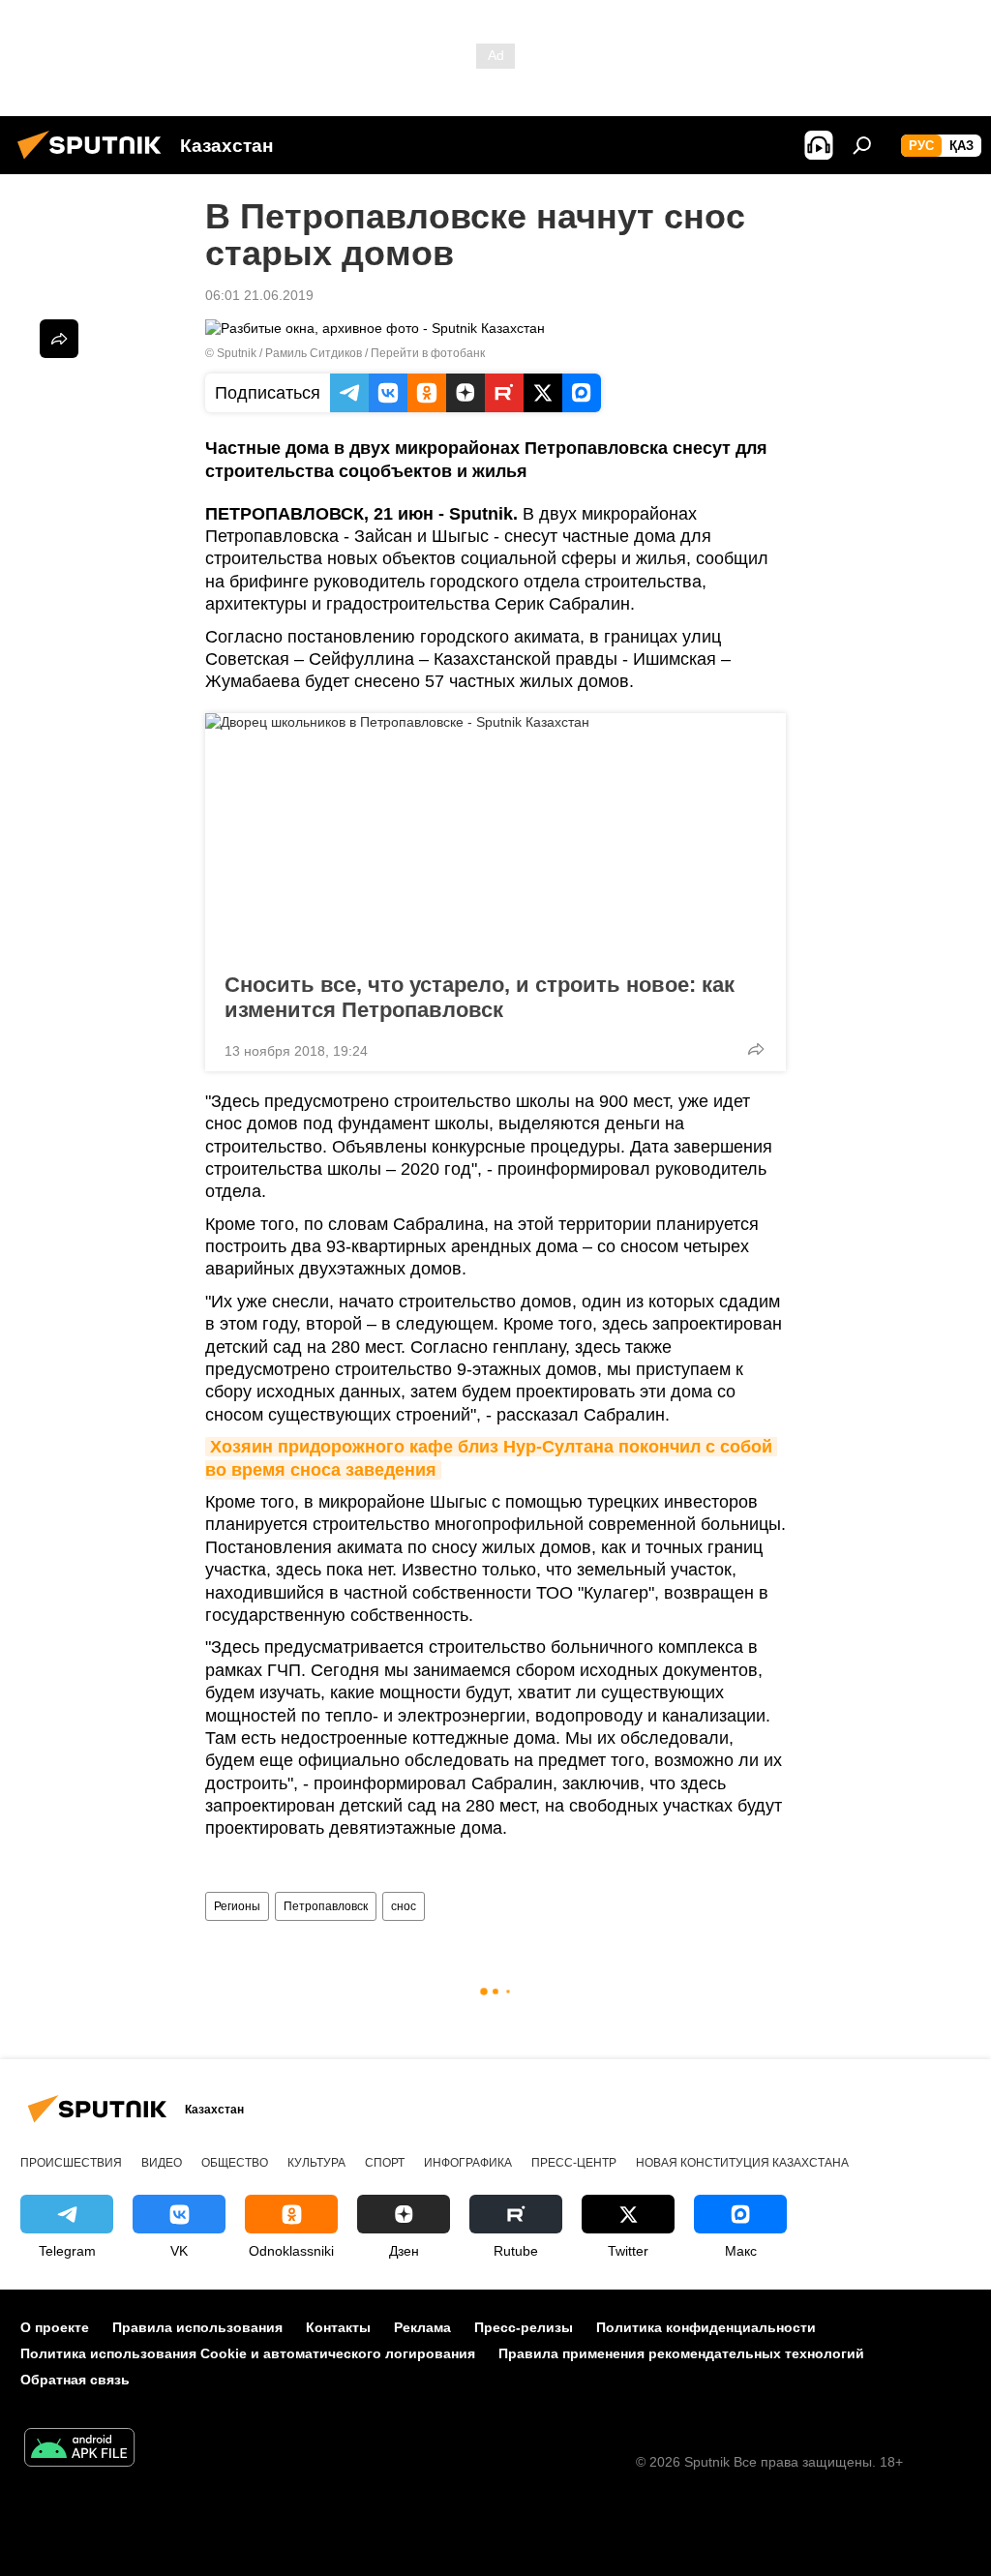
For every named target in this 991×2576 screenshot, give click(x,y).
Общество (235, 2163)
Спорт (385, 2163)
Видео (162, 2163)
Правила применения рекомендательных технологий (681, 2353)
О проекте (55, 2327)
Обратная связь (75, 2380)
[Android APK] (79, 2450)
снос (404, 1906)
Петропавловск (326, 1906)
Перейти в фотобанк (428, 353)
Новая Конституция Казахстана (742, 2163)
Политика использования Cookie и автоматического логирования (248, 2353)
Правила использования (197, 2327)
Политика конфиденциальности (706, 2327)
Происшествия (71, 2163)
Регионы (237, 1906)
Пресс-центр (574, 2163)
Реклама (422, 2327)
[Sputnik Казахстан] (95, 162)
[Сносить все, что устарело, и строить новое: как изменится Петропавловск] (495, 837)
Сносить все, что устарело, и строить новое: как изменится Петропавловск (480, 997)
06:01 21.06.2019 (259, 295)
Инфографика (468, 2163)
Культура (316, 2163)
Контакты (338, 2327)
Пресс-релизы (524, 2327)
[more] (756, 1049)
